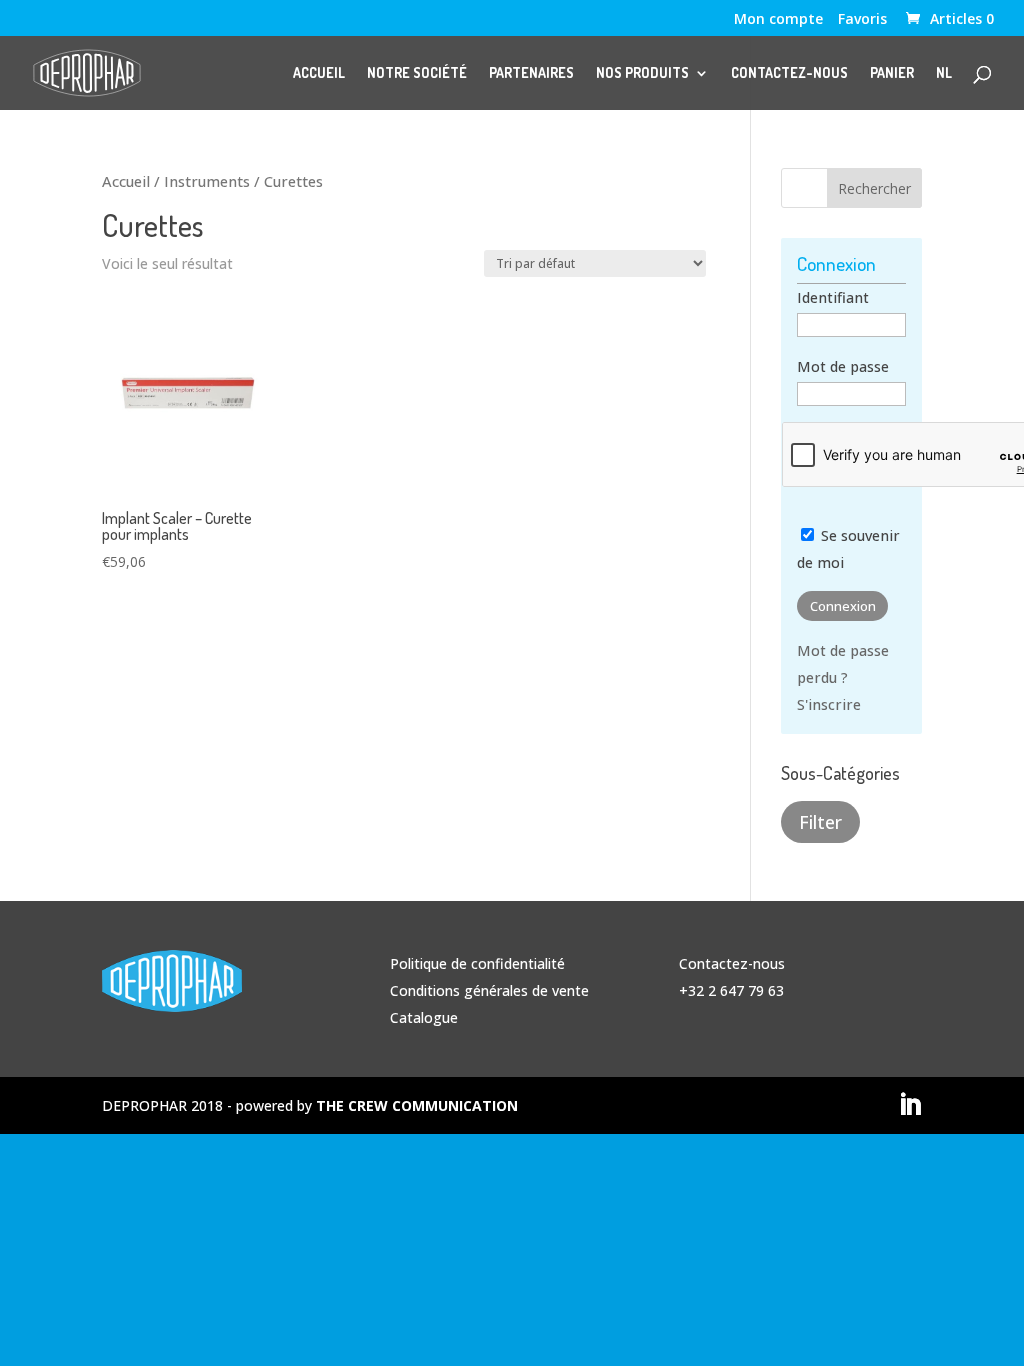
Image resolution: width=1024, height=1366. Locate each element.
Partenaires (531, 73)
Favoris (862, 20)
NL (944, 73)
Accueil (319, 73)
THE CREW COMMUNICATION (417, 1105)
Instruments (207, 181)
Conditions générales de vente (489, 990)
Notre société (417, 73)
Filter (820, 822)
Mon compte (778, 20)
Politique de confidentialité (477, 963)
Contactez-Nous (789, 73)
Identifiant (833, 297)
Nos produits (642, 73)
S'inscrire (829, 704)
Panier (892, 73)
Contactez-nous (732, 963)
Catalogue (424, 1017)
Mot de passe (843, 366)
